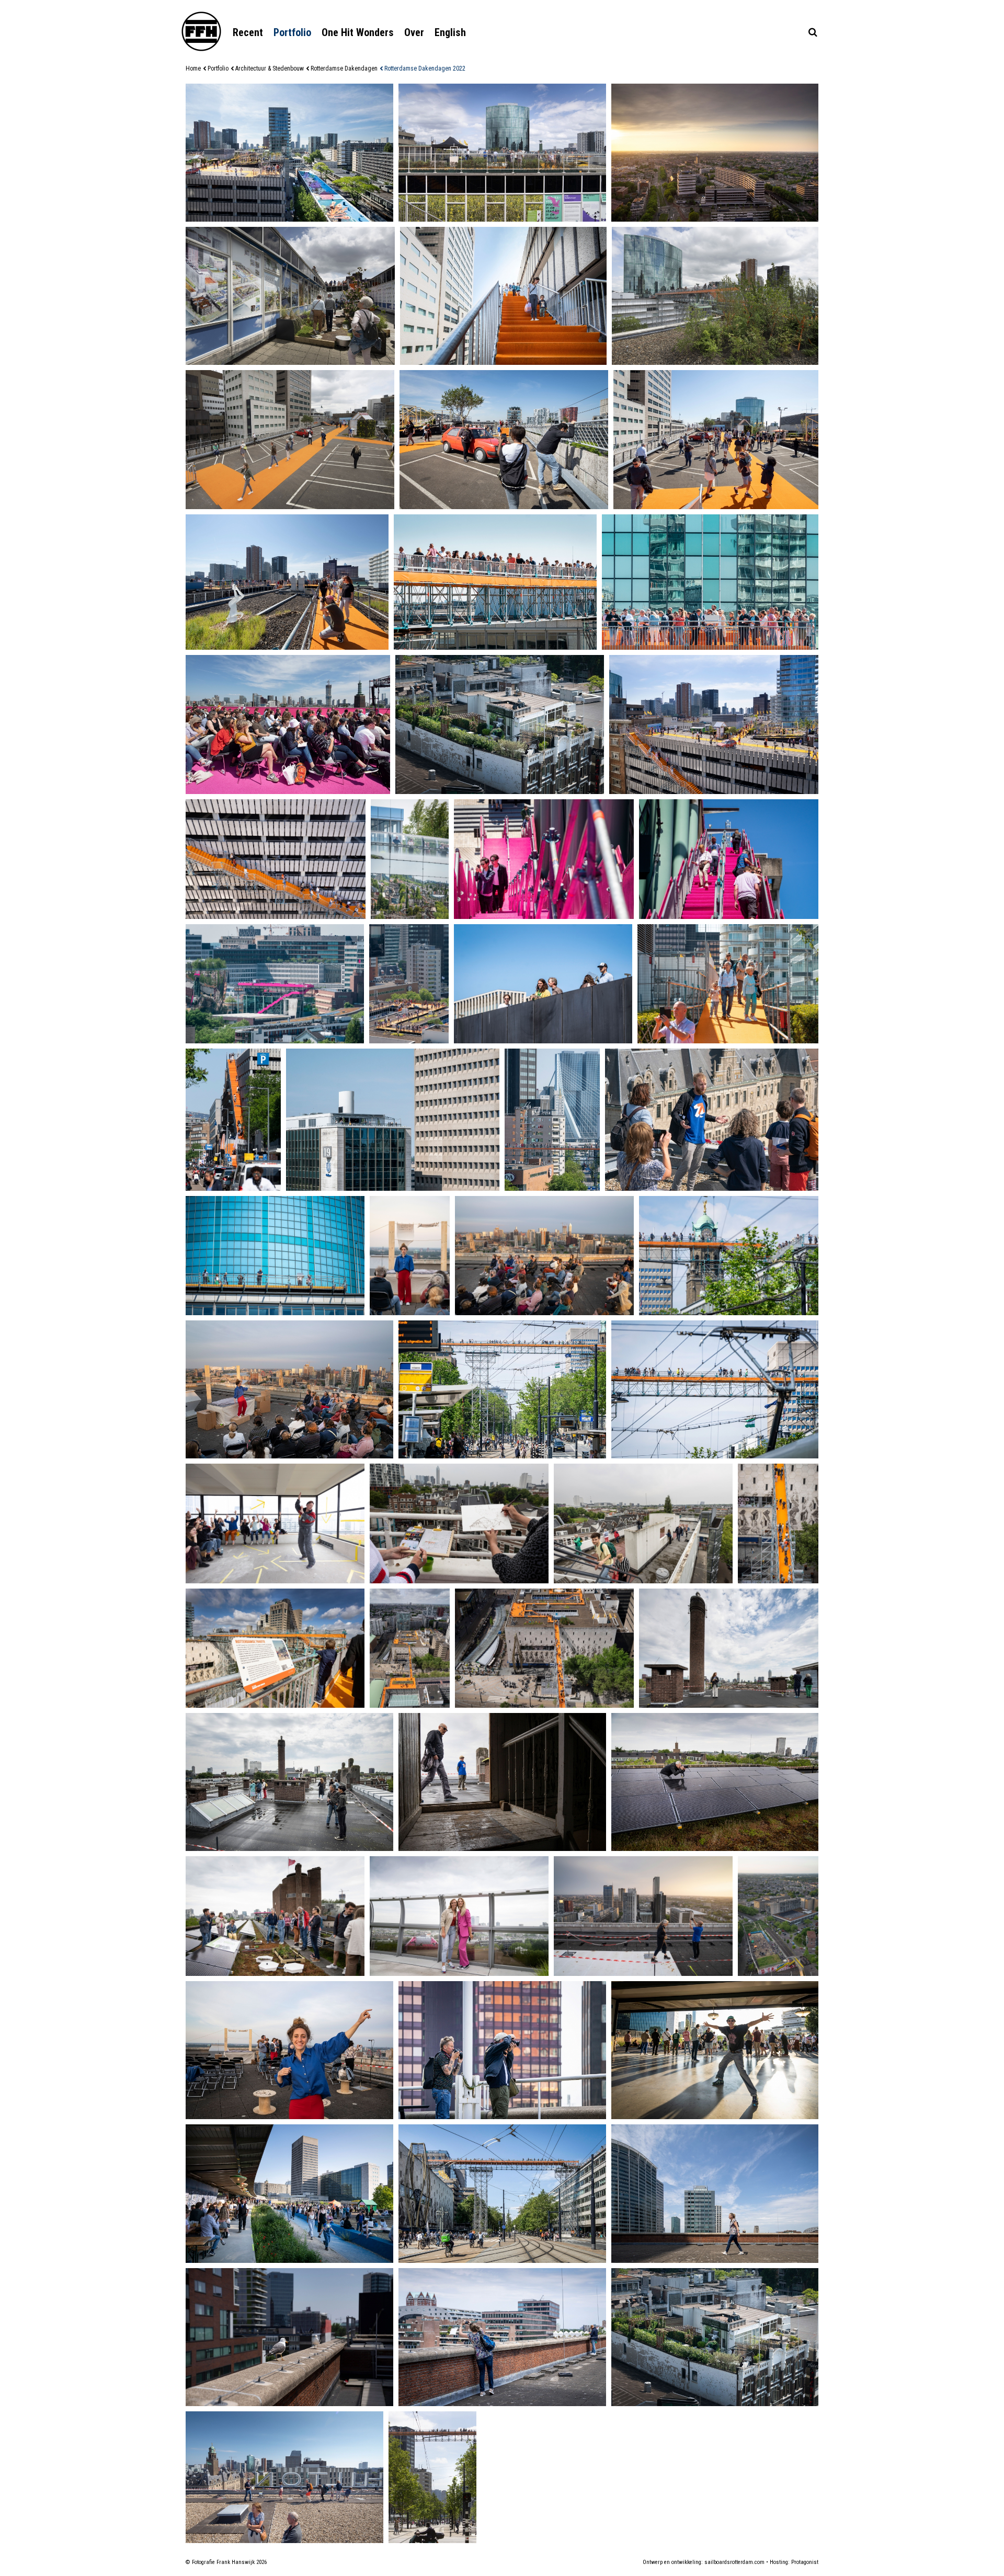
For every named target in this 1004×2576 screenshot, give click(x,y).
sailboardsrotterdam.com (734, 2562)
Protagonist (805, 2562)
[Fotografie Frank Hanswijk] (201, 31)
